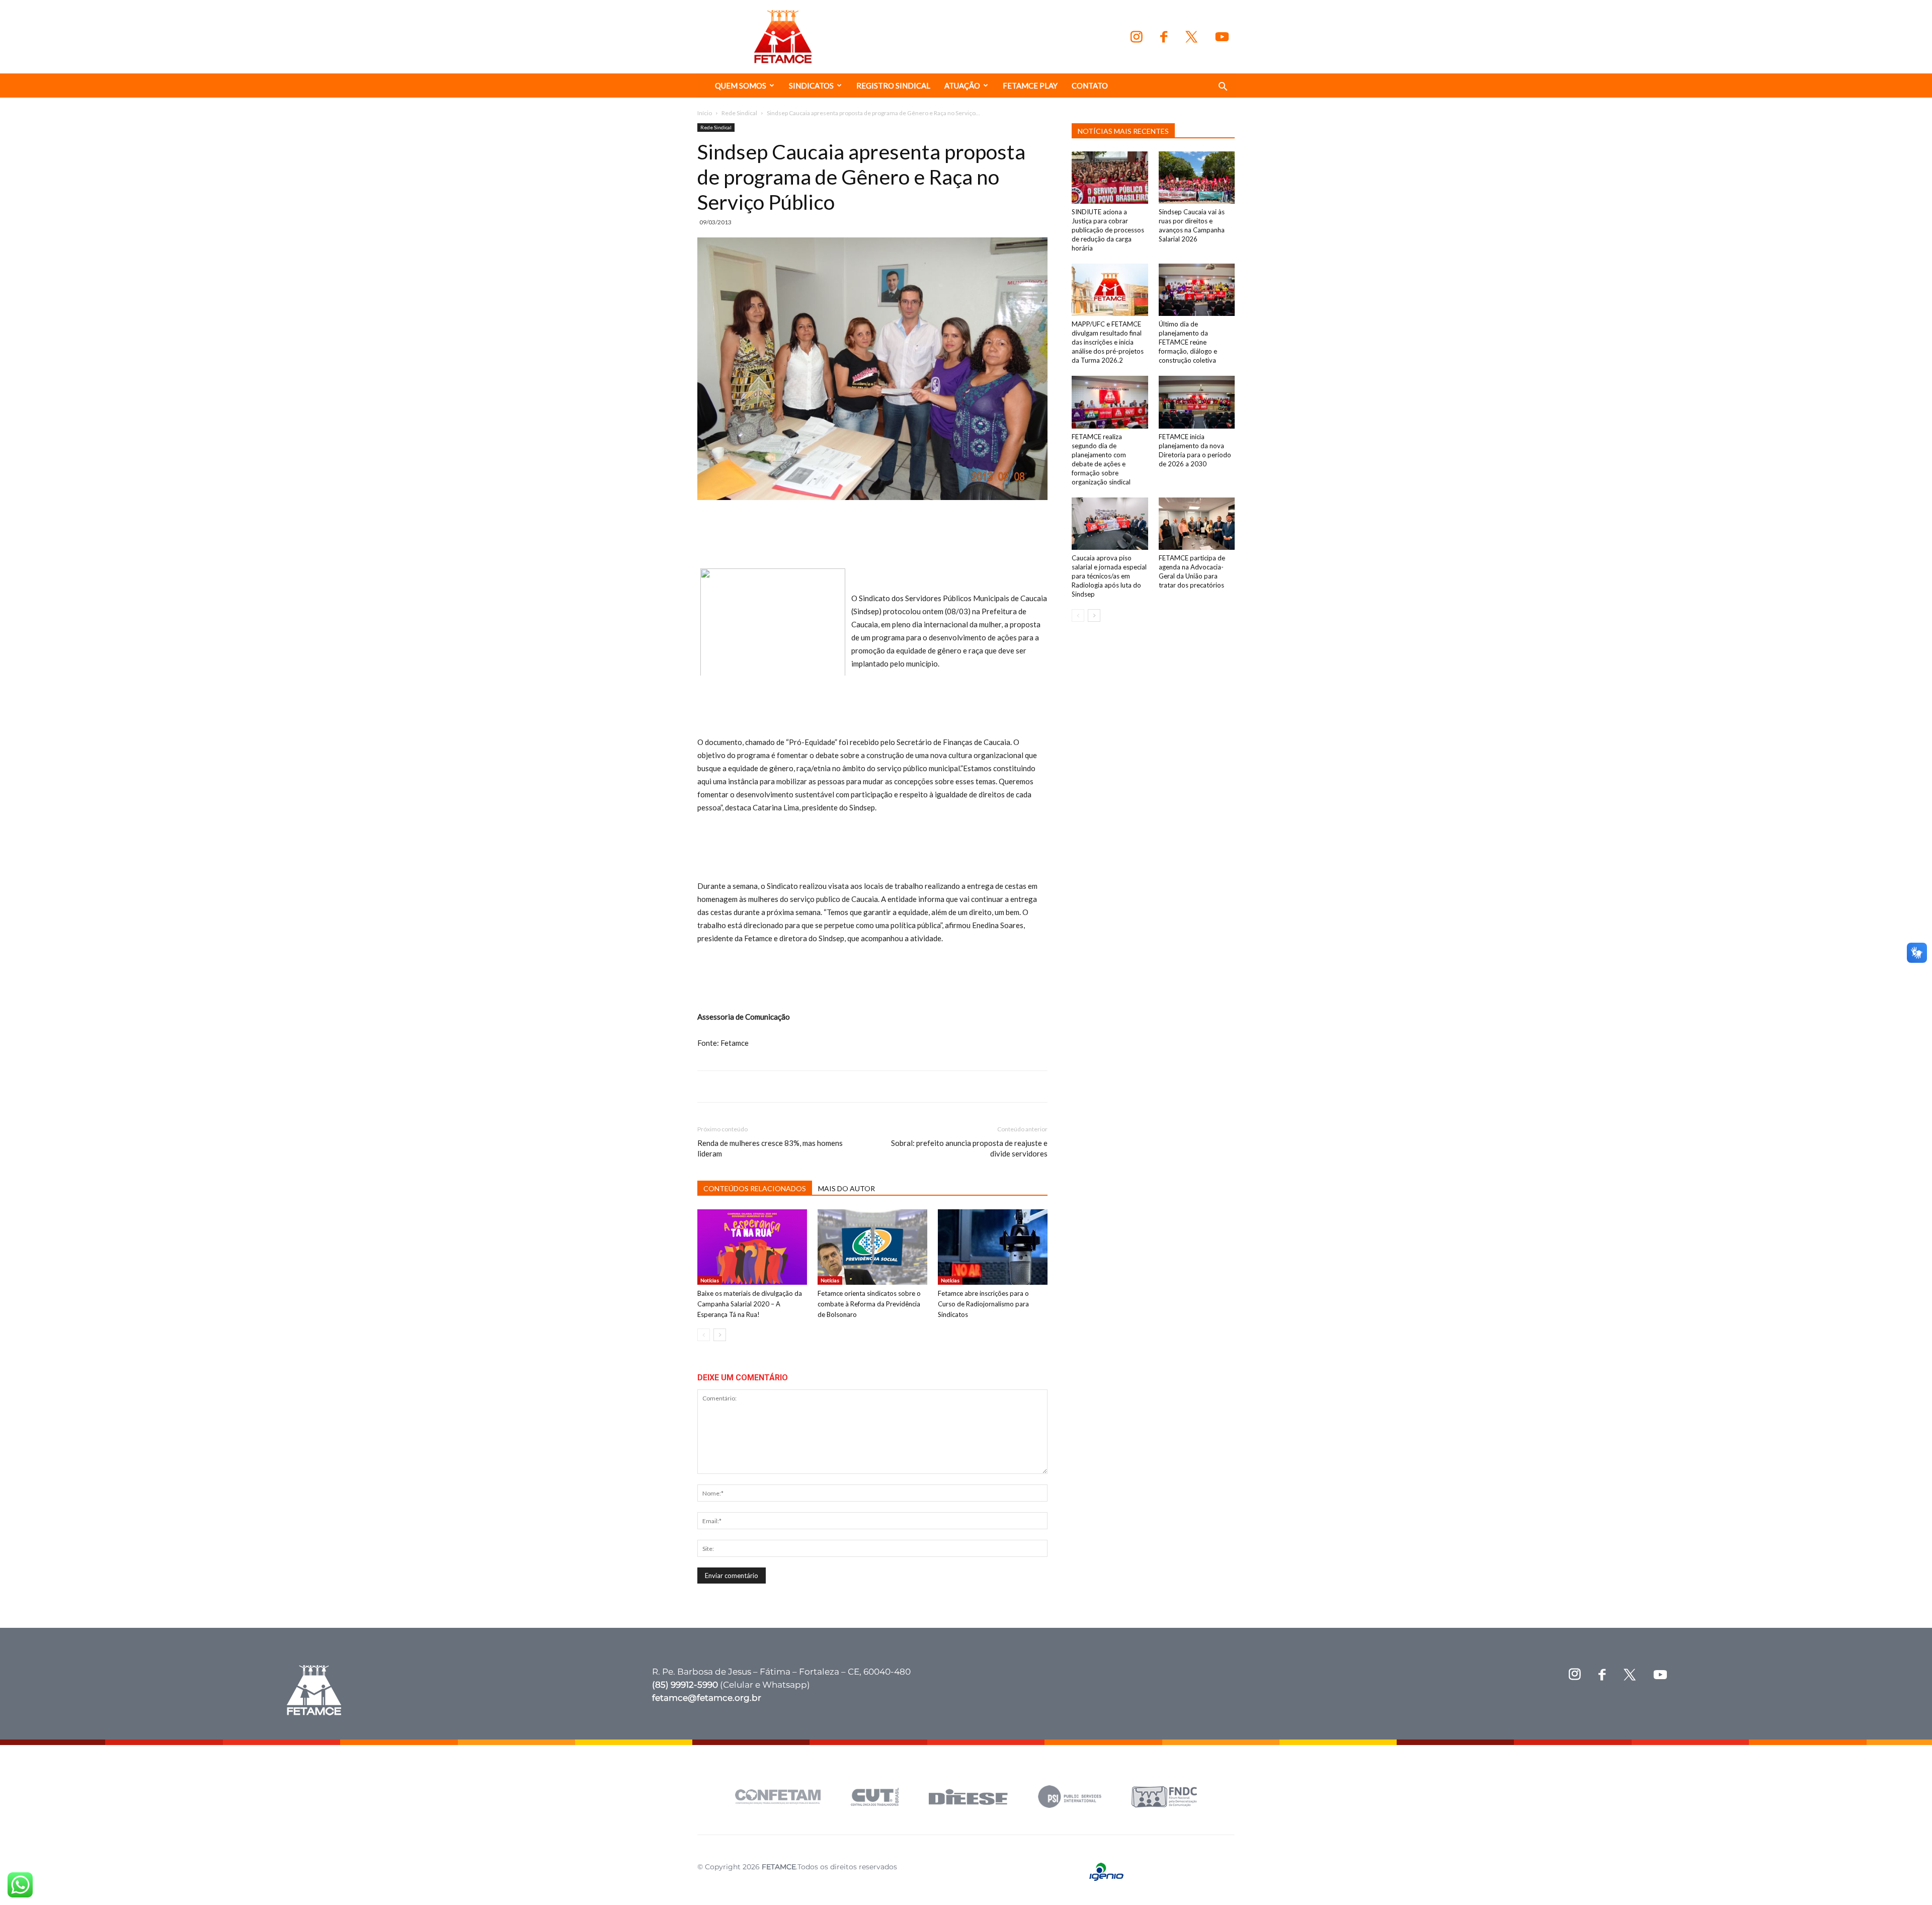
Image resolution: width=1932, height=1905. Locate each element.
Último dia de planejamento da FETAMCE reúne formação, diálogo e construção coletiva (1188, 342)
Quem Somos (741, 86)
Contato (1090, 86)
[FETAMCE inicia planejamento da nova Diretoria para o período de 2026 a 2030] (1197, 402)
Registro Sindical (893, 86)
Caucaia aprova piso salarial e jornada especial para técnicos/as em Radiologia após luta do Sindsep (1109, 576)
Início (705, 113)
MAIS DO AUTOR (847, 1188)
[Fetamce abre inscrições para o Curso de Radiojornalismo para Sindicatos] (993, 1247)
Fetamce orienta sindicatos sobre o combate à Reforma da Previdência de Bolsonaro (869, 1304)
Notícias (710, 1280)
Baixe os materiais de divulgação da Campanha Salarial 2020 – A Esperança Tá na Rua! (750, 1304)
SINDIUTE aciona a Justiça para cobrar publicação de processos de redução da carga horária (1108, 230)
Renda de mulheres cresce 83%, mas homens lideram (770, 1148)
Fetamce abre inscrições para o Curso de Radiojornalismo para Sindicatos (983, 1304)
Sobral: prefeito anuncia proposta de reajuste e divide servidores (969, 1148)
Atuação (962, 86)
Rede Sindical (739, 113)
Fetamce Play (1030, 86)
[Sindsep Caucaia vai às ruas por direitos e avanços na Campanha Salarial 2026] (1197, 178)
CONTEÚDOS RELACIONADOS (755, 1188)
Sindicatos (811, 86)
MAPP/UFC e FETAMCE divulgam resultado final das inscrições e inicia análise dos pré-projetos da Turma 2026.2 (1108, 342)
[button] (1223, 88)
